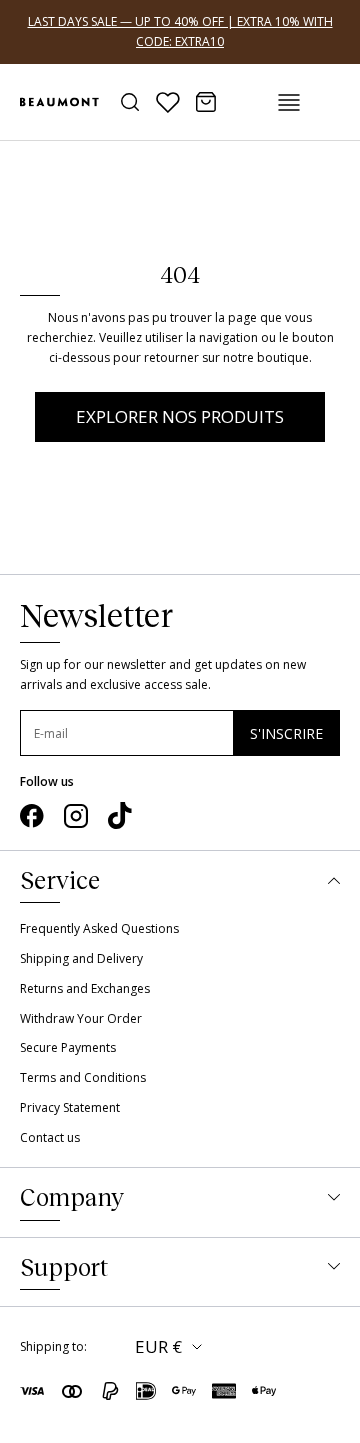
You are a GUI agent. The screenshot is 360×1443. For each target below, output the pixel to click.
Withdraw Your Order (81, 1018)
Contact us (50, 1137)
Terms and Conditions (83, 1077)
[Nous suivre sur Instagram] (76, 816)
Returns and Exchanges (85, 988)
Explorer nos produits (180, 416)
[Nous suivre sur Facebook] (32, 816)
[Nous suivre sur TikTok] (120, 816)
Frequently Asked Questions (99, 928)
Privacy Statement (70, 1107)
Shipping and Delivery (81, 958)
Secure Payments (68, 1047)
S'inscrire (286, 733)
